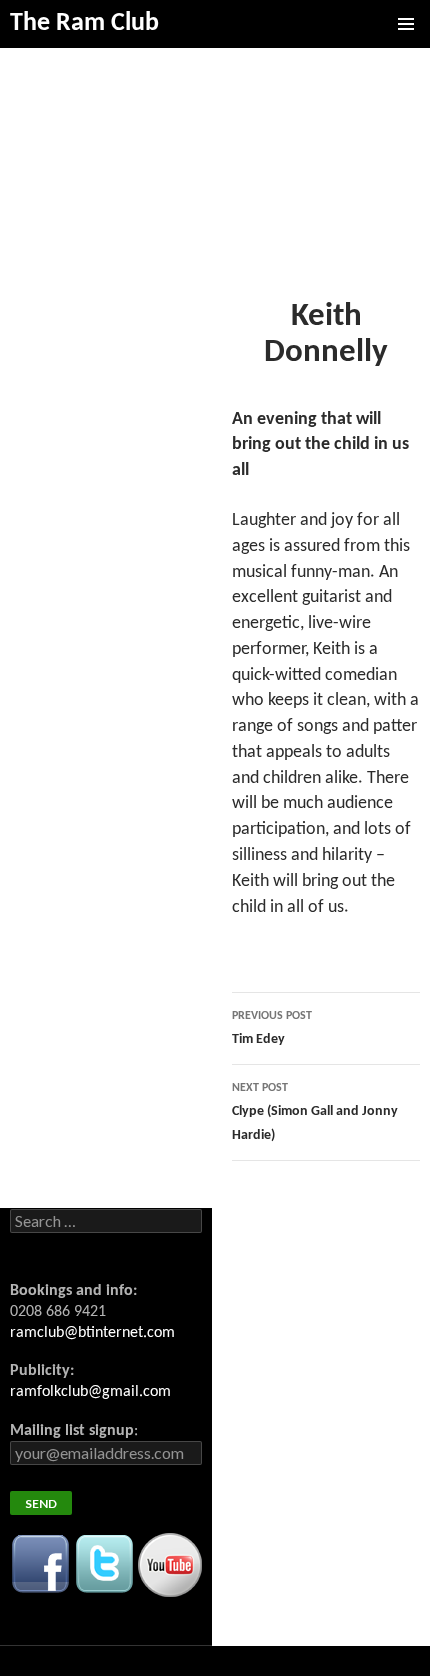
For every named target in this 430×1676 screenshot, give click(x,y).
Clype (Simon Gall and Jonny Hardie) (315, 1112)
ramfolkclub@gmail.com (90, 1392)
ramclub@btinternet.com (92, 1333)
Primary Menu (406, 24)
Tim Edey (272, 1028)
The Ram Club (84, 23)
